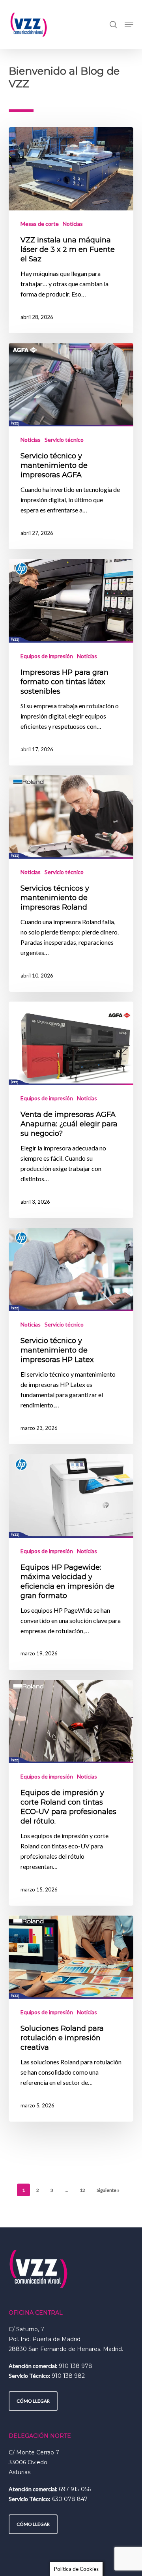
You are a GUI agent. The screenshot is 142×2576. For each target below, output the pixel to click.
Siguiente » (108, 2190)
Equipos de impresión (47, 656)
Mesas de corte (40, 224)
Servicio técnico (64, 440)
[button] (129, 24)
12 (82, 2190)
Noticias (73, 224)
